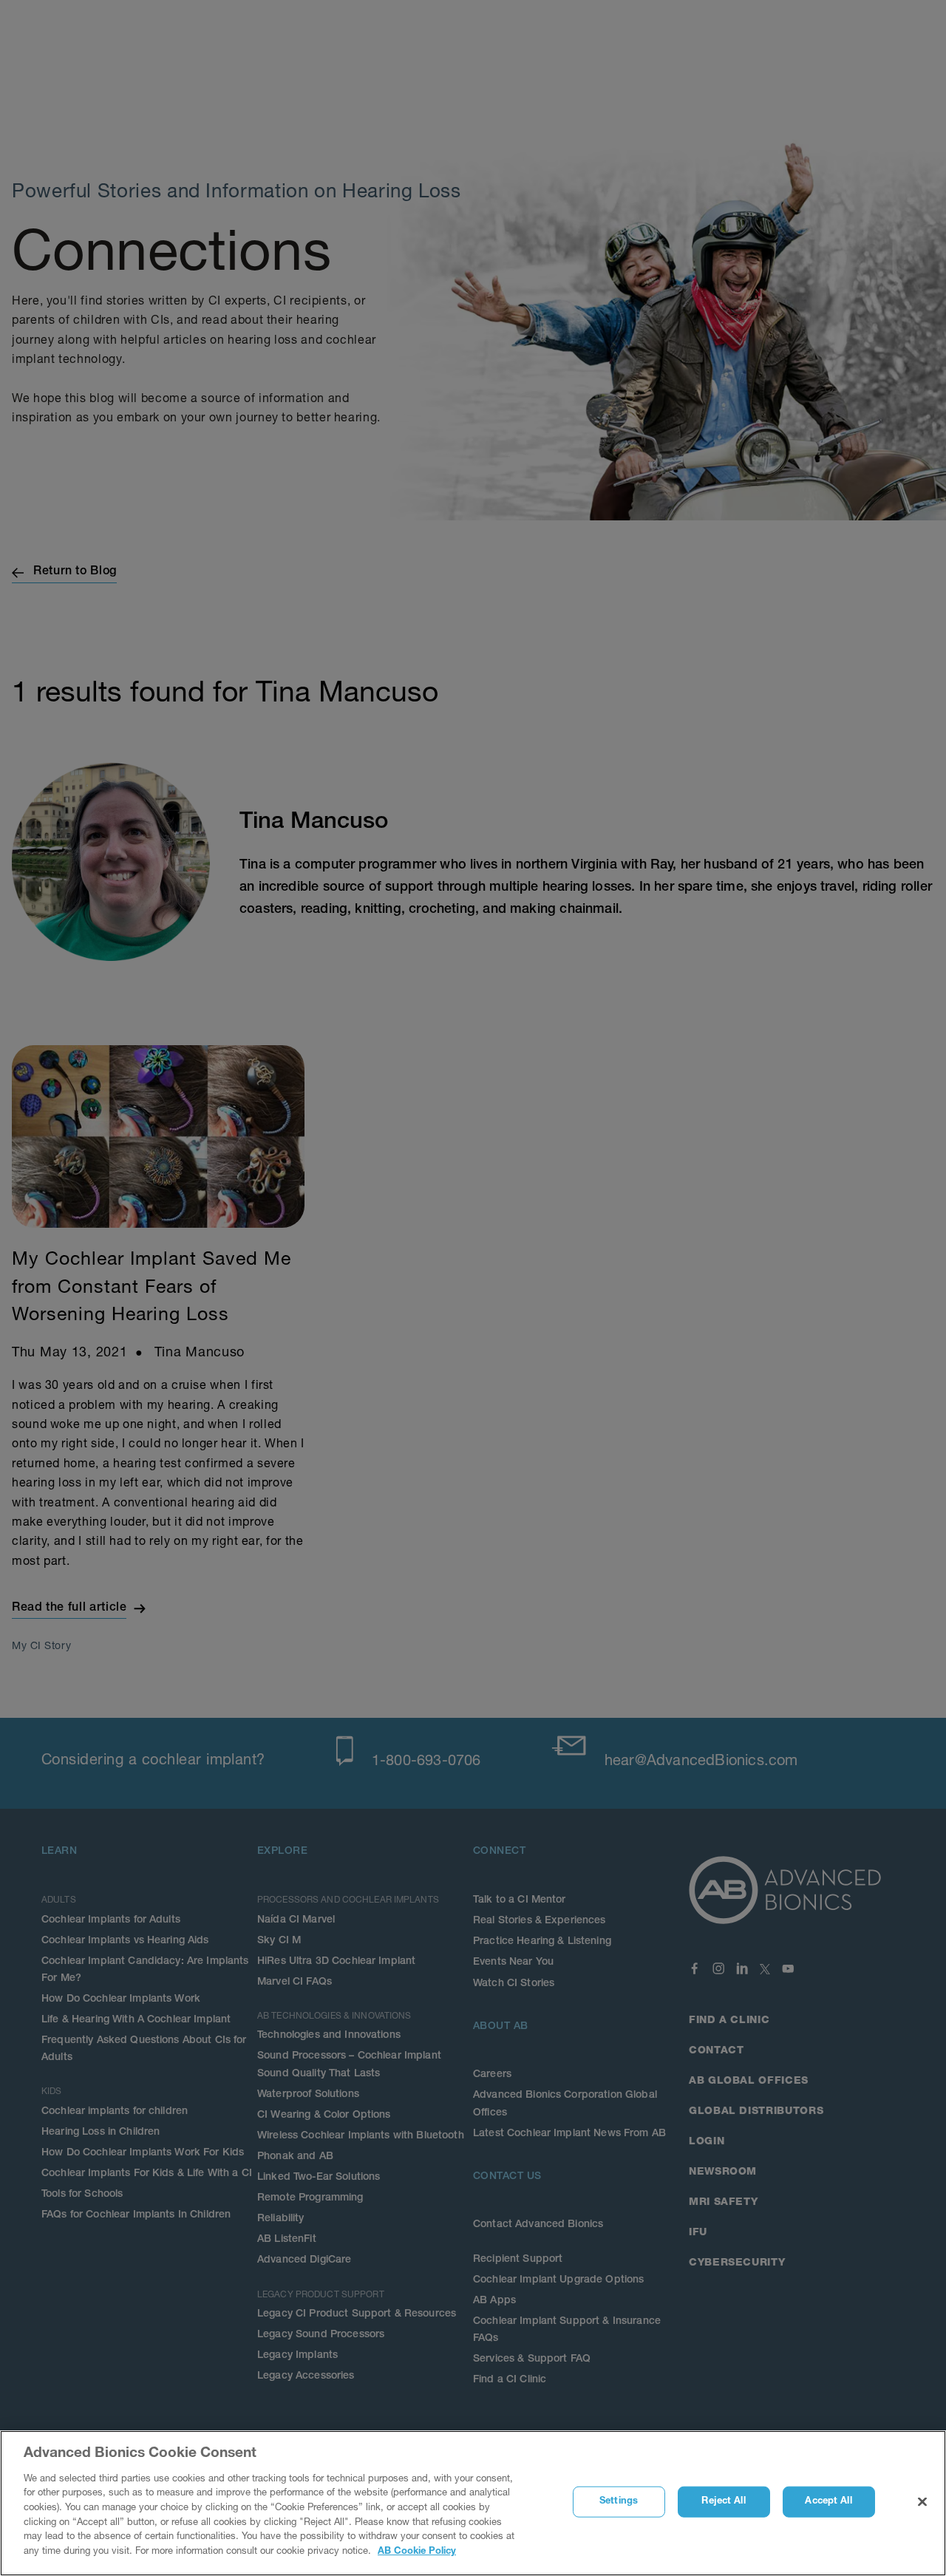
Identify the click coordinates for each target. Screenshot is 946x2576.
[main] (473, 2503)
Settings (619, 2502)
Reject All (723, 2502)
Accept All (828, 2502)
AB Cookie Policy (417, 2551)
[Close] (922, 2502)
